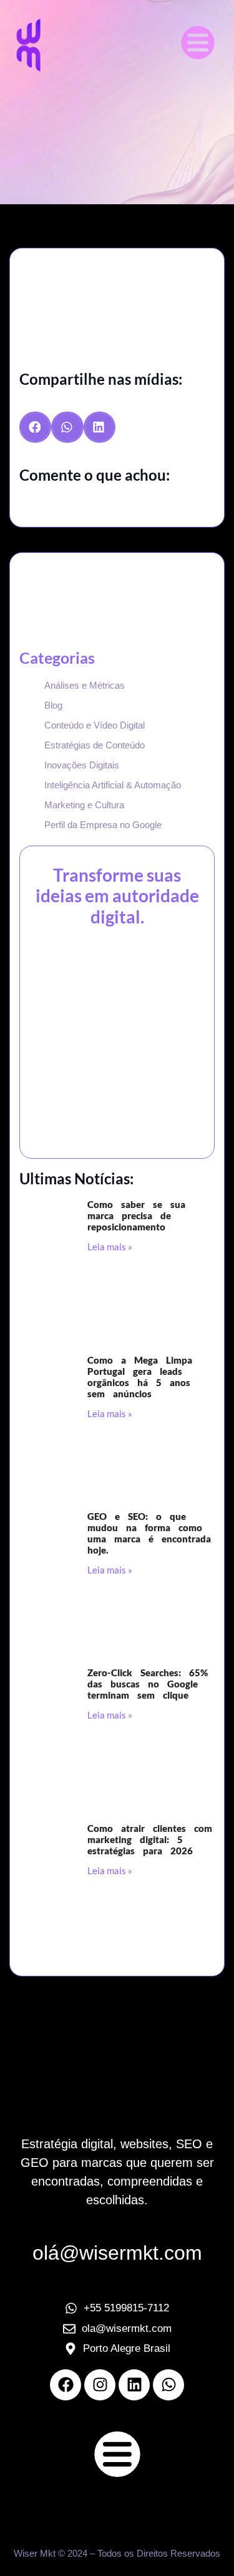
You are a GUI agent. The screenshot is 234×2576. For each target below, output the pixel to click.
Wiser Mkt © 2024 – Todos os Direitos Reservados (117, 2553)
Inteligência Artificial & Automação (113, 785)
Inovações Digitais (82, 765)
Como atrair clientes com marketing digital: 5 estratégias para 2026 (150, 1839)
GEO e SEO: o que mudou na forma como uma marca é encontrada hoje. (149, 1533)
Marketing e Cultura (84, 805)
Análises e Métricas (85, 685)
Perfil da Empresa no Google (103, 825)
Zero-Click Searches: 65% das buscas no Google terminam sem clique (148, 1684)
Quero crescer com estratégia (117, 1025)
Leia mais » (110, 1247)
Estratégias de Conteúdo (95, 745)
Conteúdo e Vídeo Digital (95, 725)
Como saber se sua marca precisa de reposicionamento (136, 1215)
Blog (53, 705)
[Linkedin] (134, 2385)
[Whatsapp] (168, 2385)
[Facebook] (66, 2385)
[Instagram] (100, 2385)
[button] (198, 45)
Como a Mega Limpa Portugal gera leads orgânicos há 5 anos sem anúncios (140, 1377)
